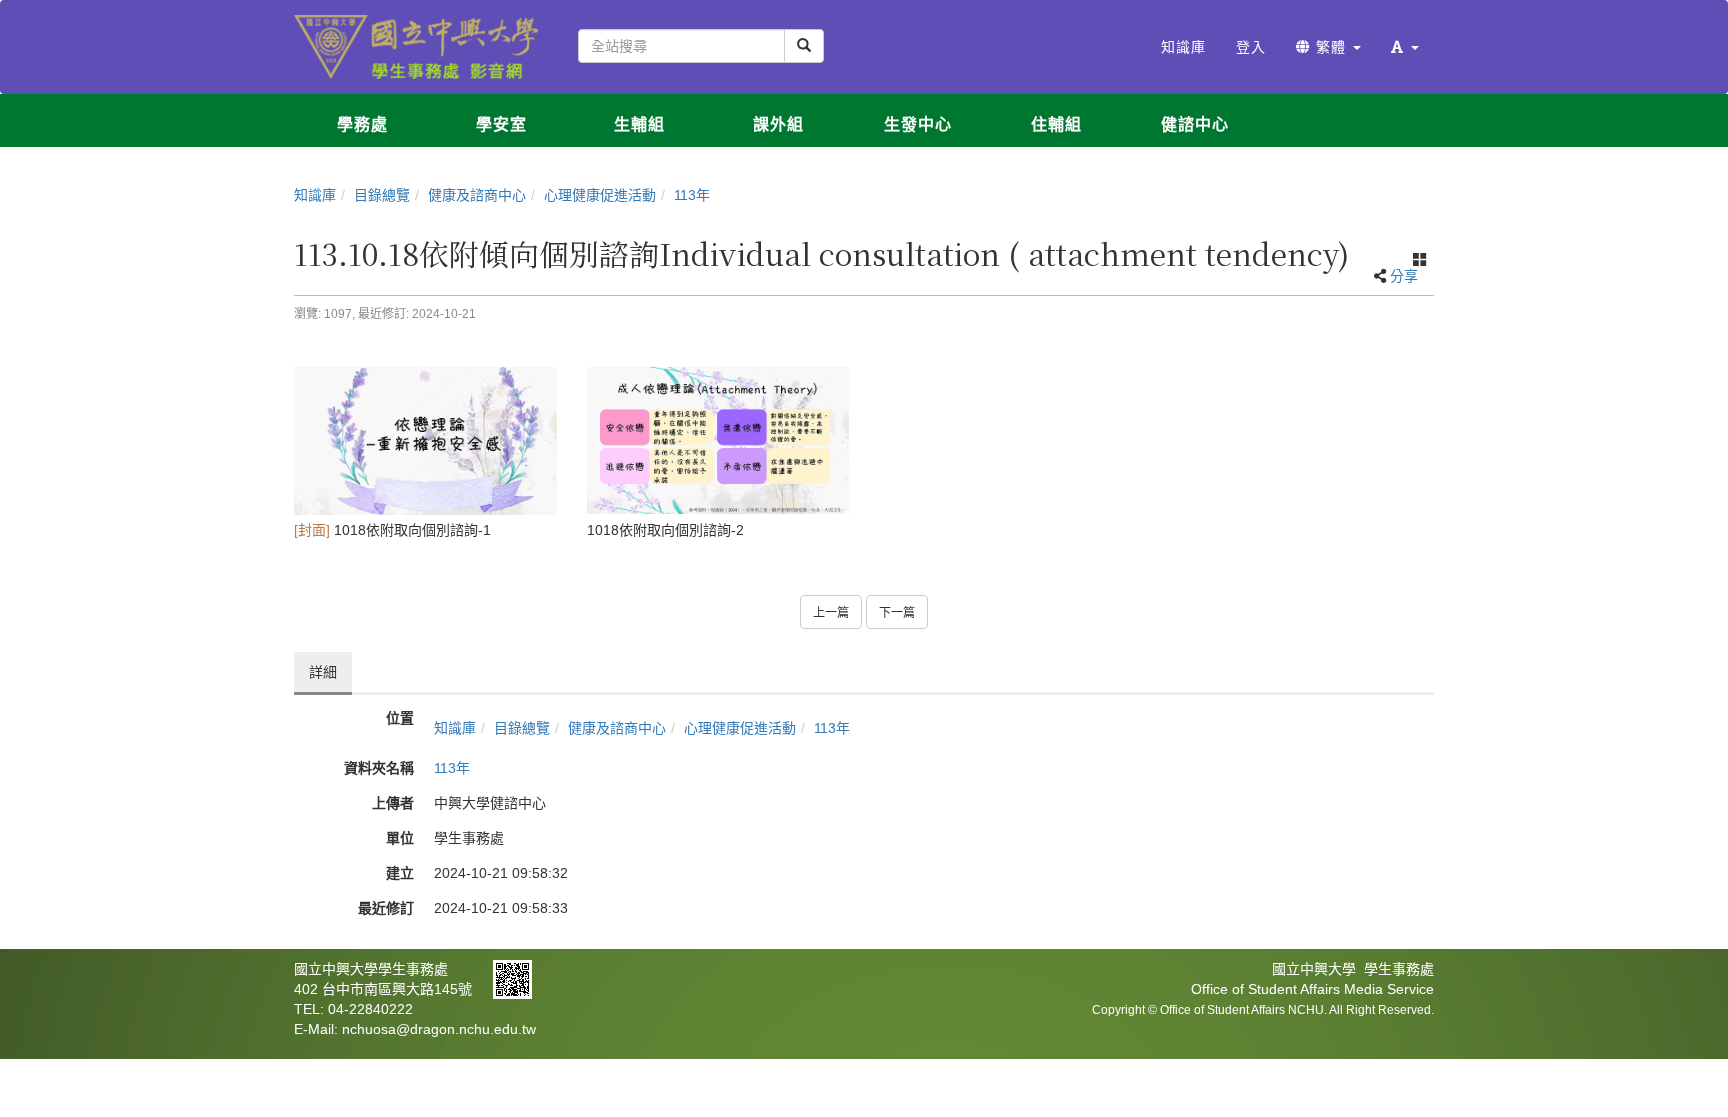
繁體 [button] (1331, 47)
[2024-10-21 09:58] (425, 441)
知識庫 (315, 195)
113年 (692, 195)
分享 (1404, 276)
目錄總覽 (382, 195)
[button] (1405, 47)
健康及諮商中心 (477, 195)
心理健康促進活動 (600, 195)
